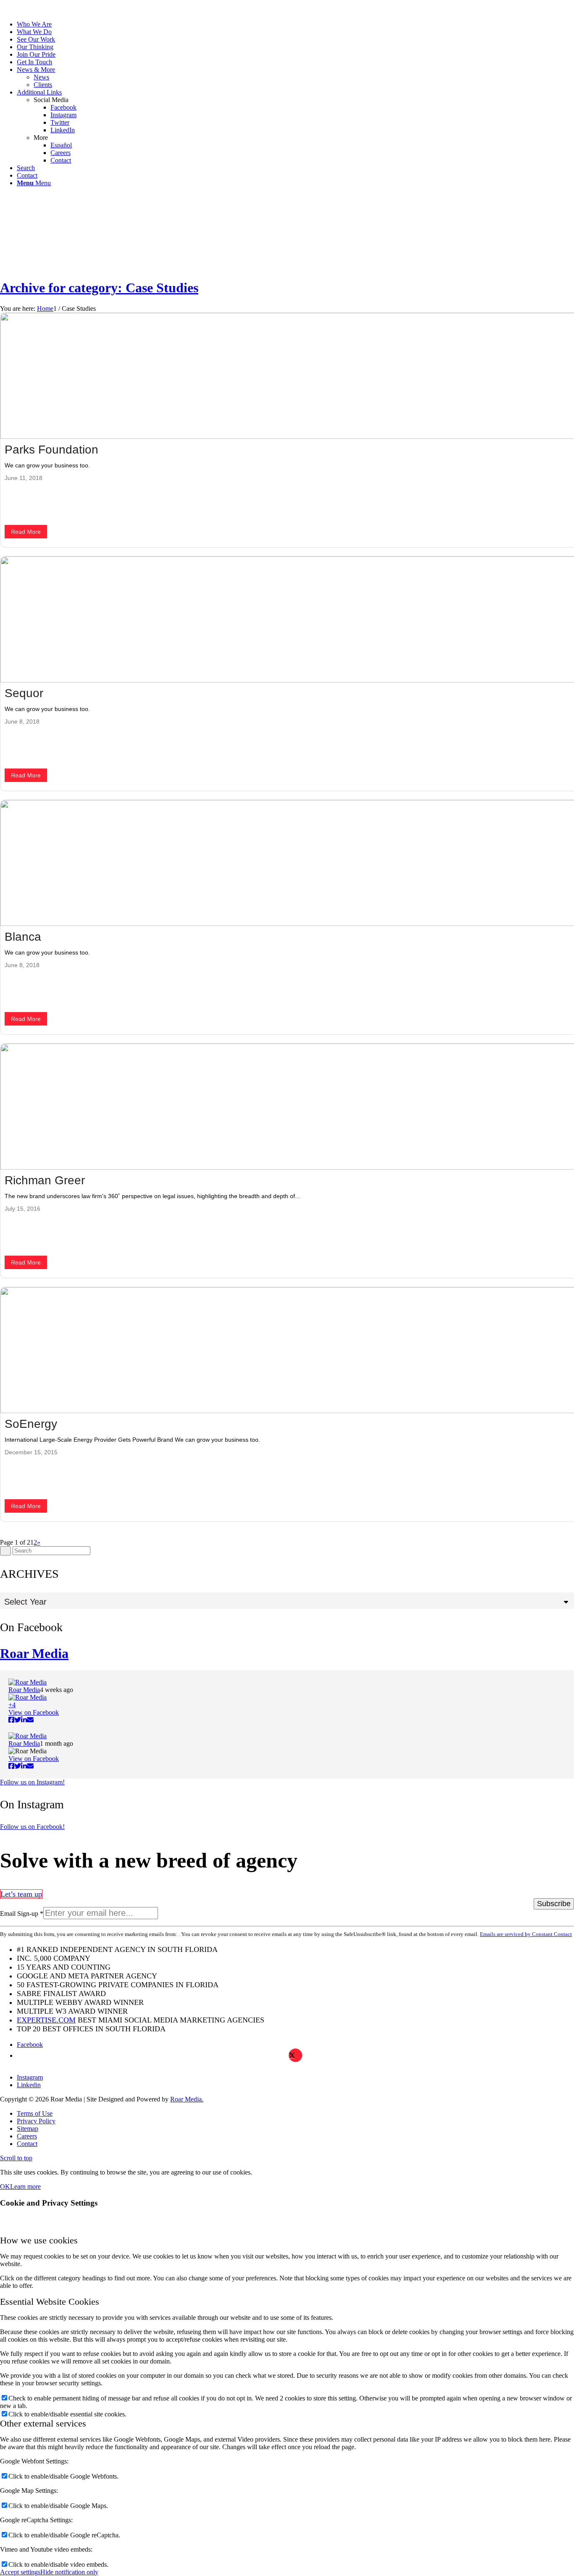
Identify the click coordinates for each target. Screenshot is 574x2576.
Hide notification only (69, 2572)
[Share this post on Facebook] (11, 1720)
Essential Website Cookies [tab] (50, 2302)
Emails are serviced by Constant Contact (526, 1934)
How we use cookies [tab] (39, 2240)
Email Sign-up (22, 1914)
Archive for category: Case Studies (99, 288)
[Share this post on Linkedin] (24, 1720)
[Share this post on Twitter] (18, 1720)
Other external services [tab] (43, 2423)
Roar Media (34, 1653)
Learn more (25, 2186)
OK (5, 2186)
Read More (26, 532)
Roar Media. (187, 2099)
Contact (27, 175)
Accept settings (20, 2572)
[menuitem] (47, 24)
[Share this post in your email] (30, 1720)
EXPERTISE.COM (46, 2020)
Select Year (25, 1602)
